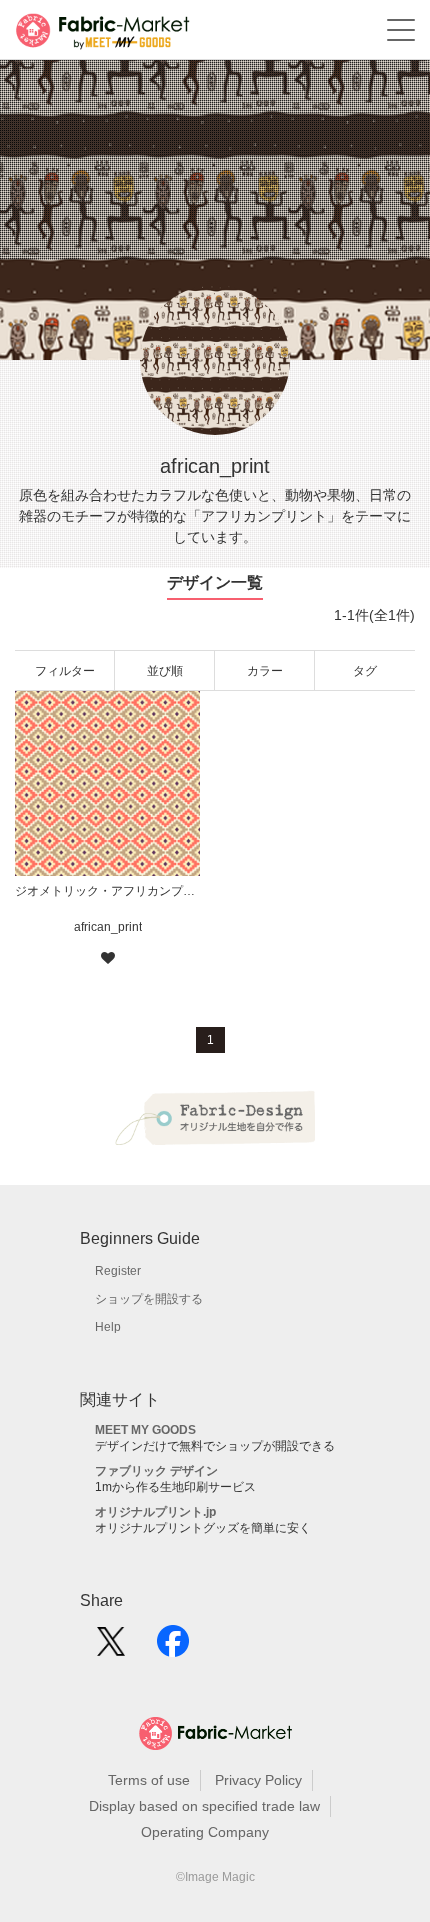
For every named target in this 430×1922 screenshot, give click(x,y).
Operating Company (205, 1832)
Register (118, 1271)
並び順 (165, 671)
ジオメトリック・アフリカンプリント (107, 891)
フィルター (65, 671)
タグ (365, 671)
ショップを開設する (149, 1299)
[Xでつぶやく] (111, 1648)
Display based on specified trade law (204, 1806)
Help (108, 1327)
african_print (108, 927)
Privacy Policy (258, 1780)
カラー (265, 671)
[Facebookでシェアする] (173, 1648)
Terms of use (149, 1780)
